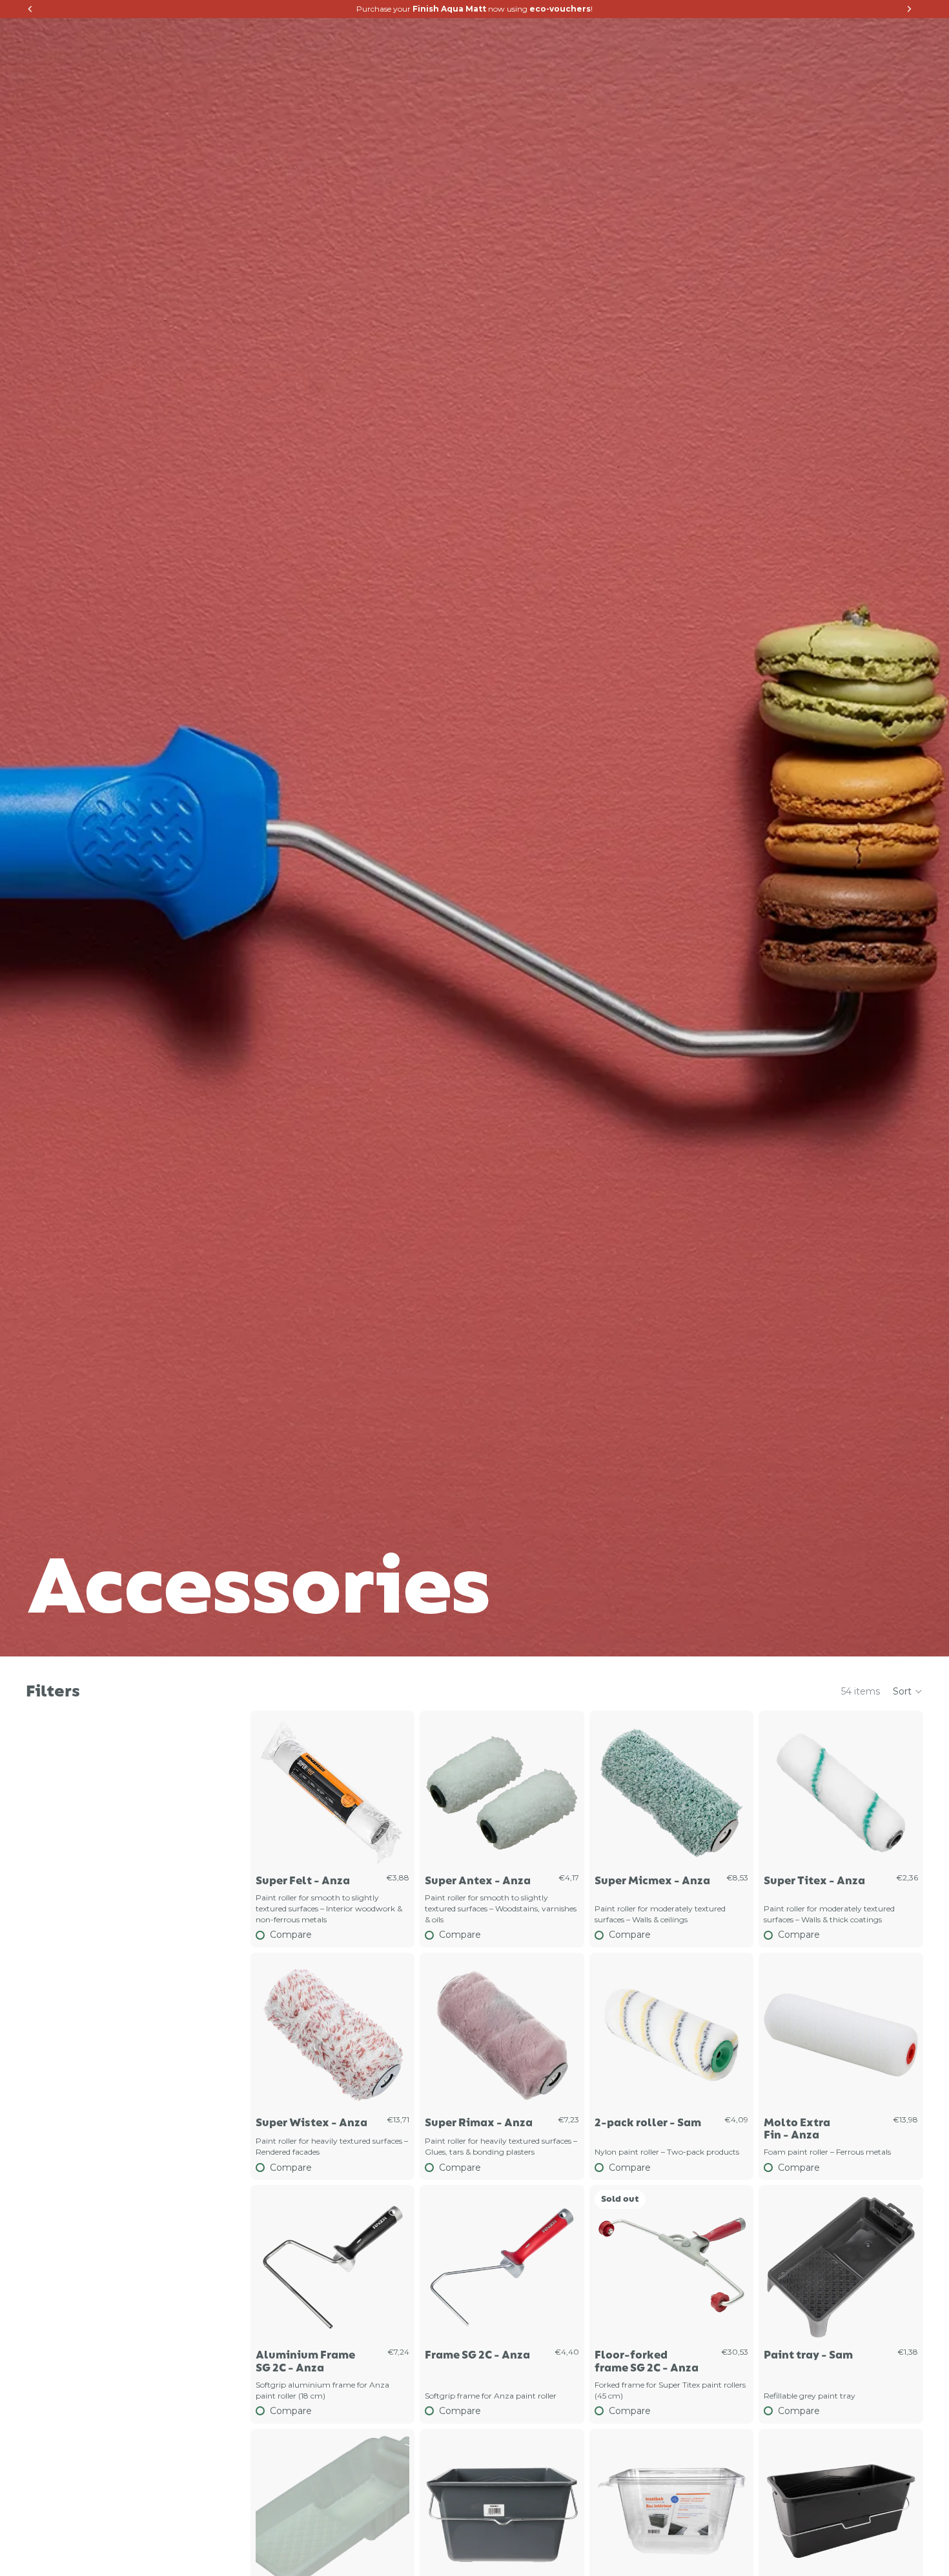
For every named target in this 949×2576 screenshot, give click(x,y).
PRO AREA (645, 35)
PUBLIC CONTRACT (746, 35)
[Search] (859, 35)
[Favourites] (827, 35)
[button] (908, 1691)
